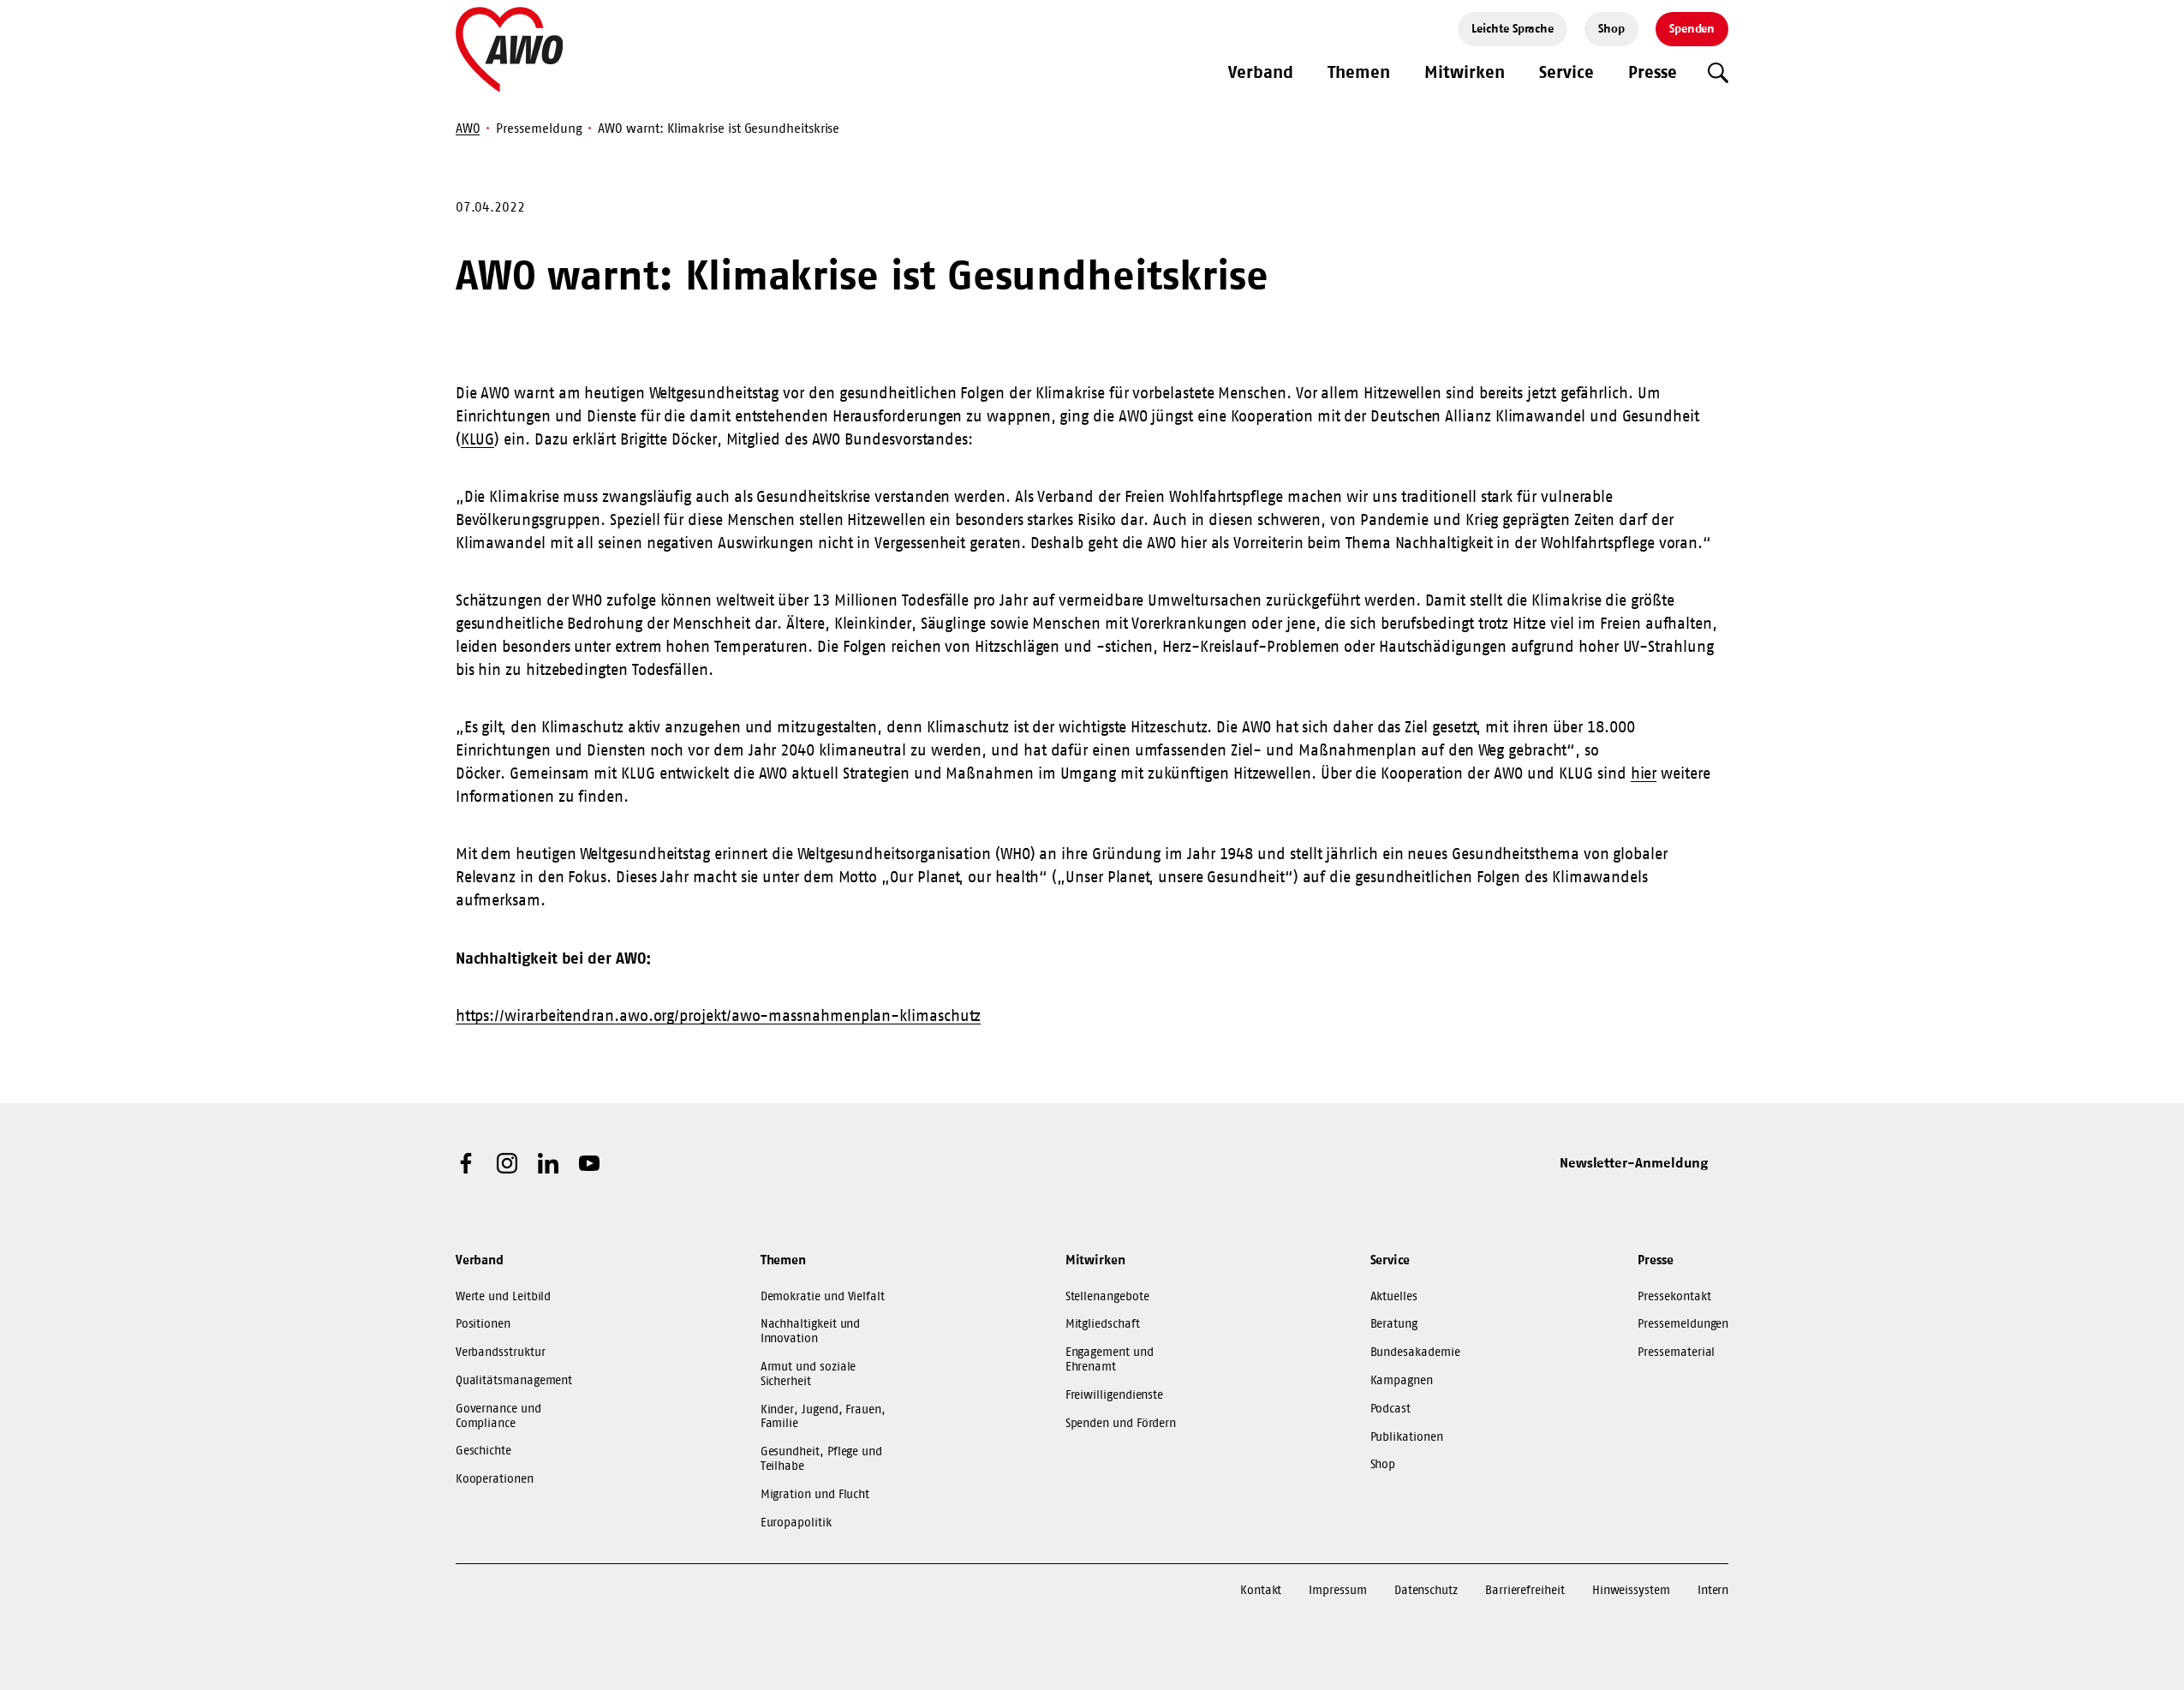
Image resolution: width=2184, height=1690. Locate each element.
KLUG (478, 439)
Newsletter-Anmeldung (1634, 1162)
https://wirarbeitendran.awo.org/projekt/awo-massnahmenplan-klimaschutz (719, 1016)
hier (1644, 773)
